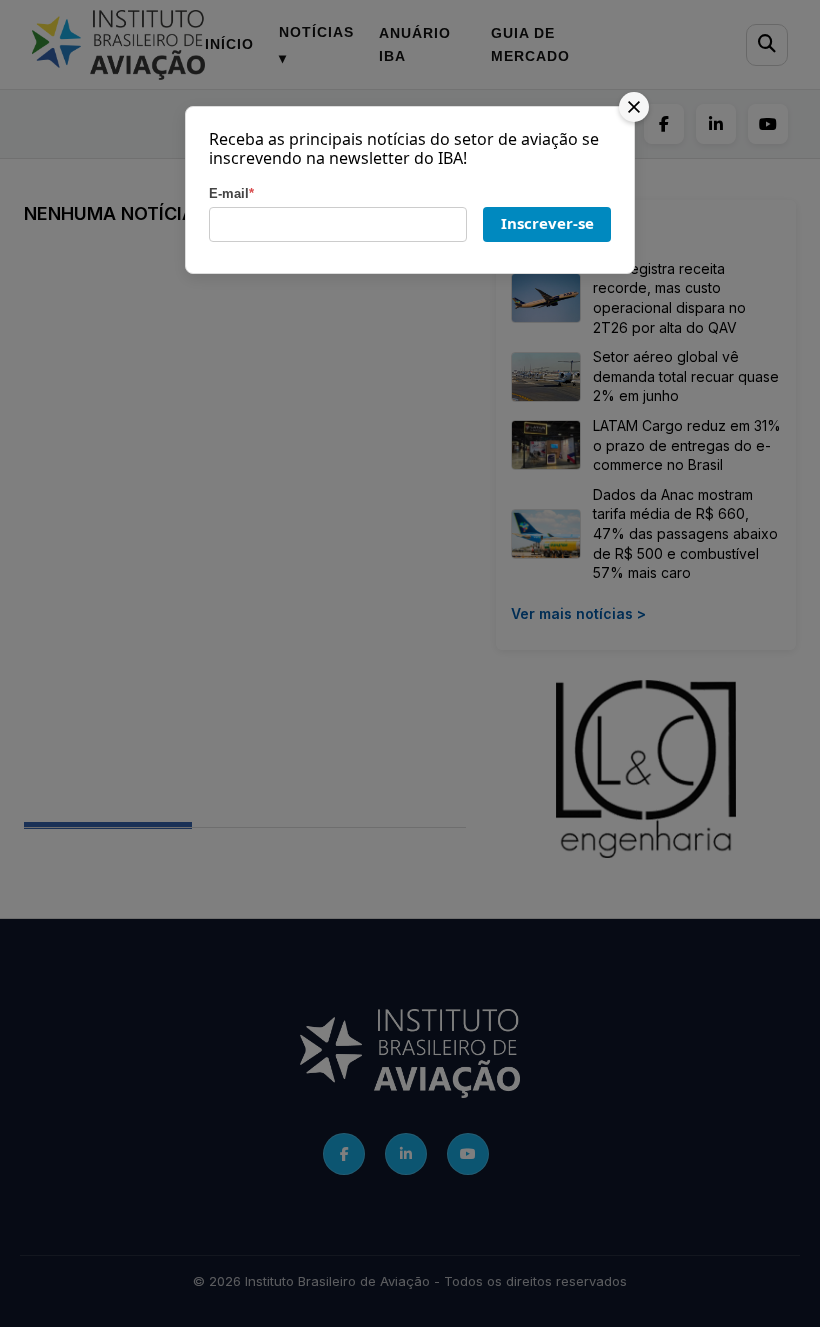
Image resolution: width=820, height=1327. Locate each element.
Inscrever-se (547, 223)
